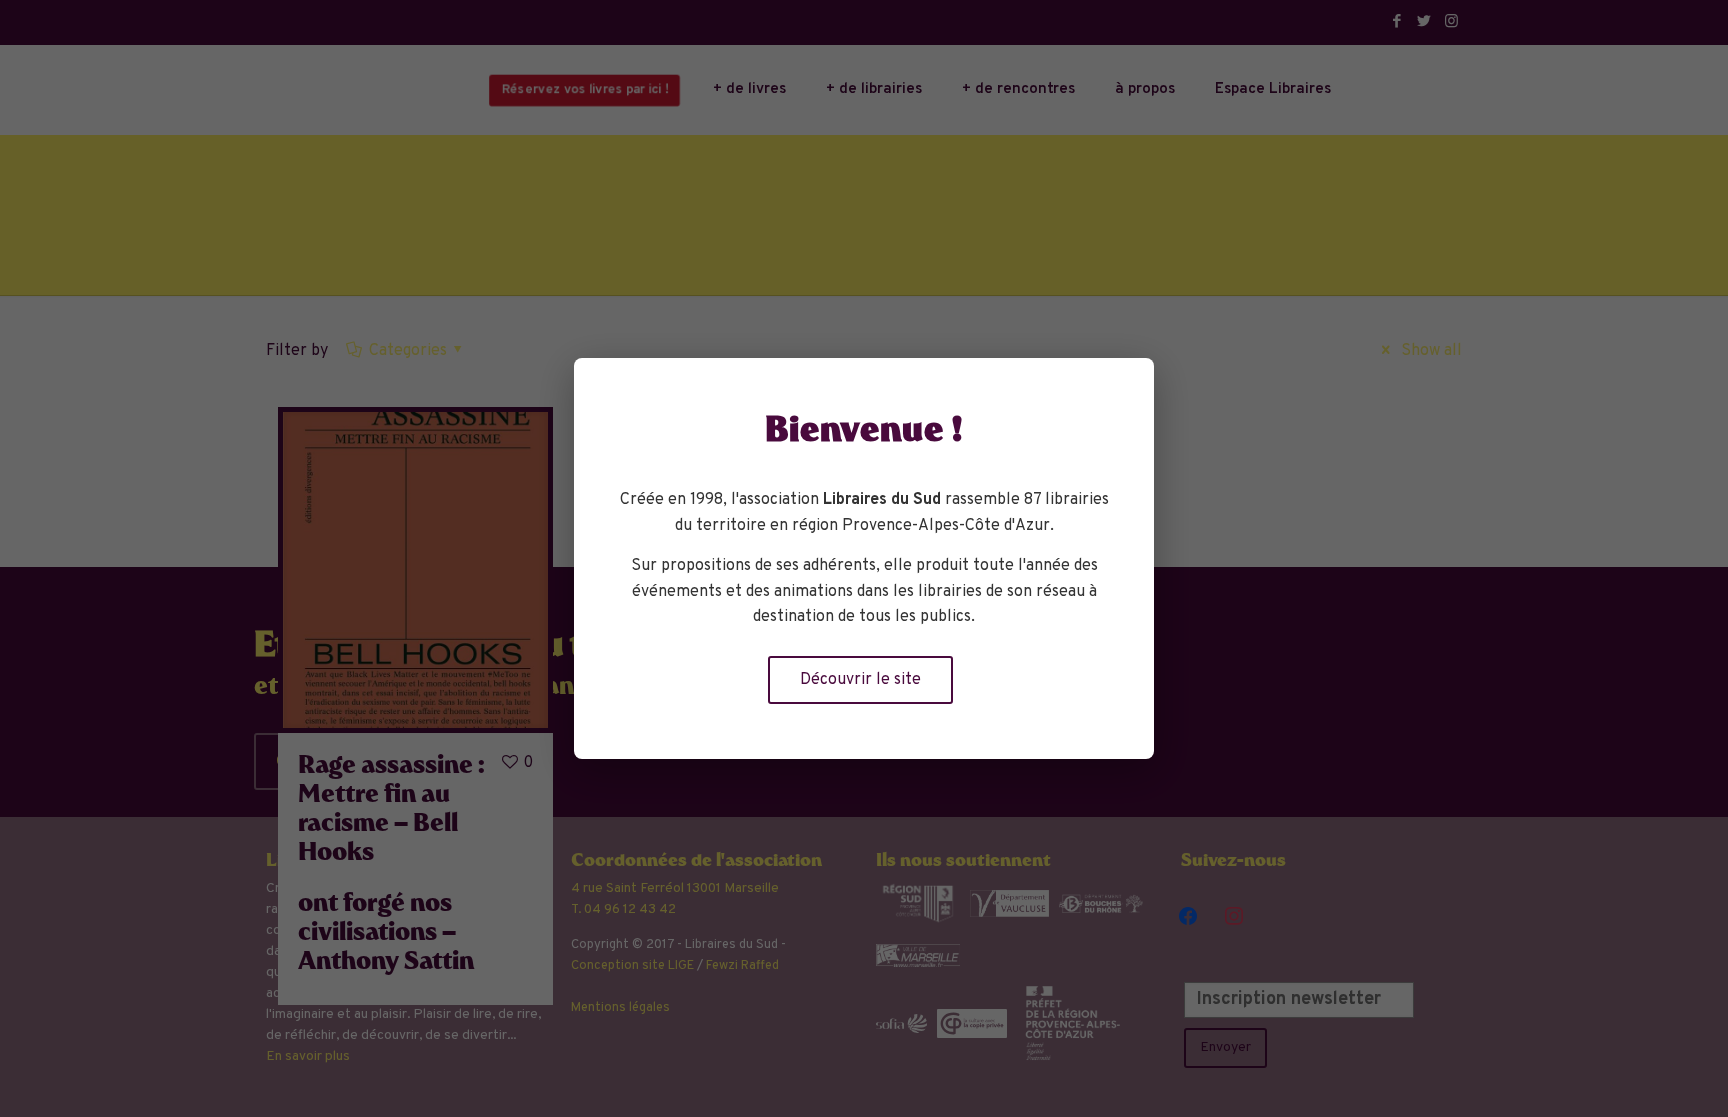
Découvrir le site (860, 680)
